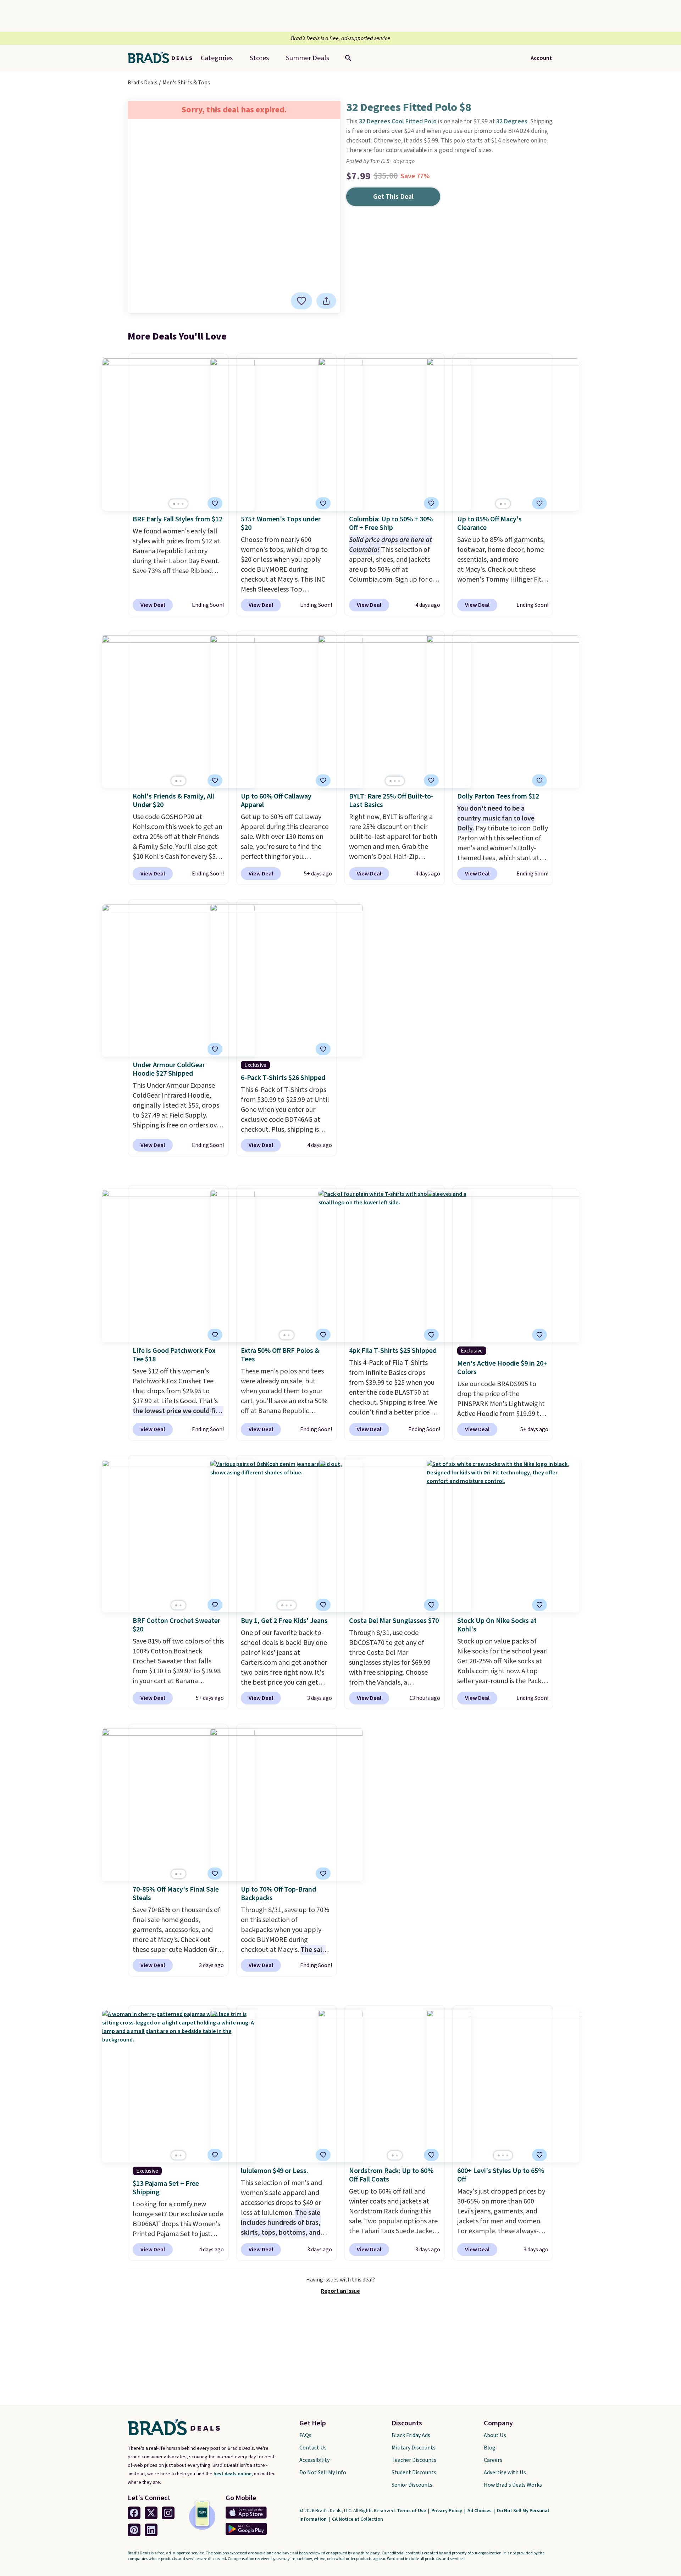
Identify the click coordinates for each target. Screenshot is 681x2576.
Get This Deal (393, 197)
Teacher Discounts (414, 2460)
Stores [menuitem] (259, 58)
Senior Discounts (412, 2485)
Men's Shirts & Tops (186, 83)
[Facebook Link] (134, 2513)
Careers (493, 2460)
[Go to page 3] (183, 504)
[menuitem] (308, 58)
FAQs (305, 2435)
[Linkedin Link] (151, 2530)
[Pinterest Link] (134, 2530)
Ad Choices (480, 2511)
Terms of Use (412, 2511)
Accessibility (314, 2460)
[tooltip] (301, 301)
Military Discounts (414, 2448)
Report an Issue (340, 2291)
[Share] (326, 301)
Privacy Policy (447, 2511)
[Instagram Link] (168, 2513)
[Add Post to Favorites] (215, 503)
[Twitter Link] (151, 2513)
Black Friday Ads (411, 2435)
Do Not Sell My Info (323, 2473)
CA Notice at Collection (358, 2519)
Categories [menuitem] (217, 58)
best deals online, (233, 2474)
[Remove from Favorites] (301, 301)
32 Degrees (512, 121)
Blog (490, 2448)
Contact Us (313, 2448)
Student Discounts (414, 2473)
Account (541, 58)
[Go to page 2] (178, 504)
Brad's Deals (143, 83)
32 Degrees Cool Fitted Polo (398, 121)
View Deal (153, 605)
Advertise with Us (505, 2473)
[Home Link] (163, 58)
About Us (495, 2435)
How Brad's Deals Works (513, 2485)
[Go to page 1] (174, 504)
